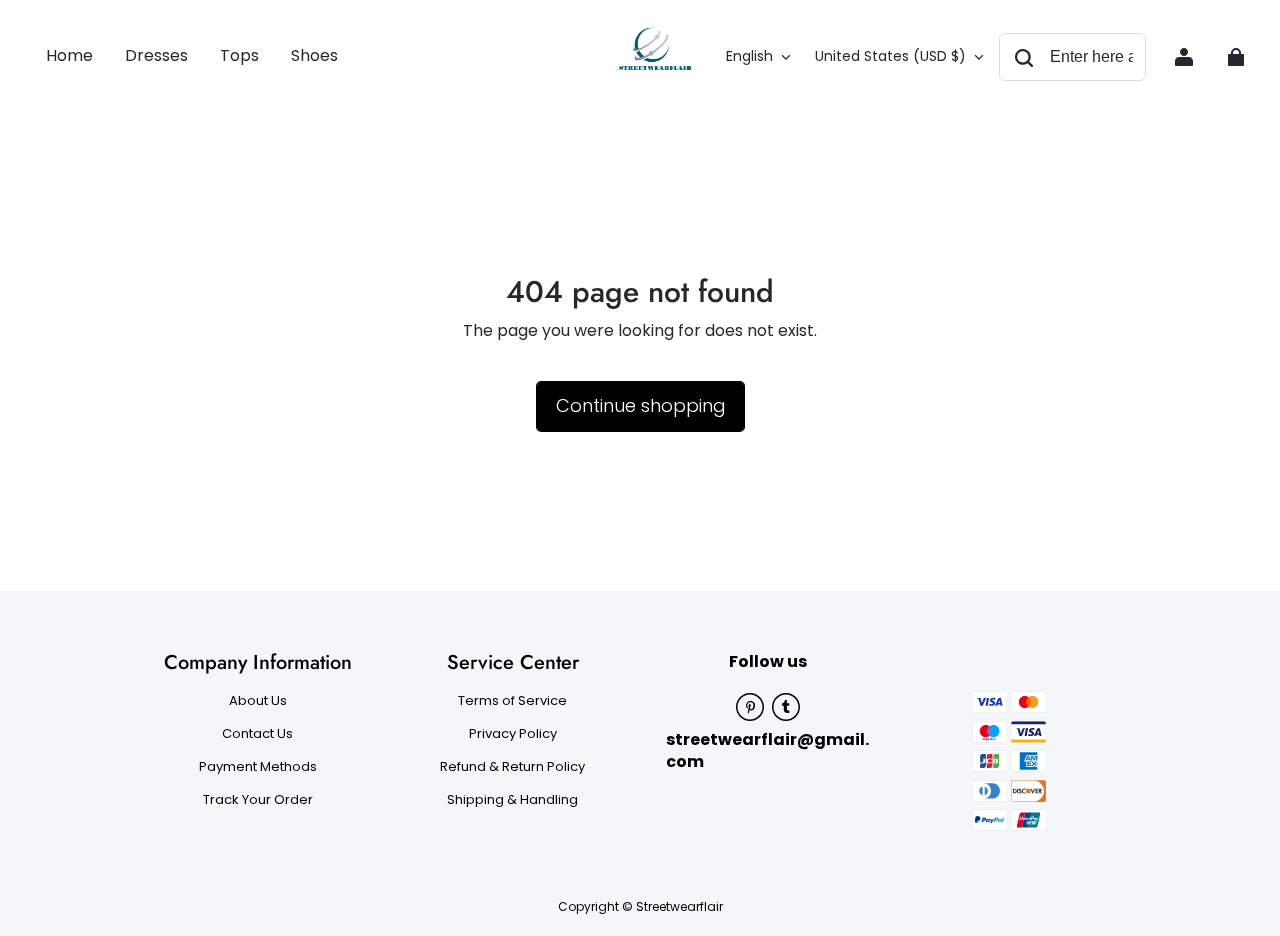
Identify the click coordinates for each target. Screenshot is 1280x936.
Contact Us (257, 734)
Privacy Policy (513, 734)
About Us (258, 701)
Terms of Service (512, 701)
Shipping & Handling (512, 800)
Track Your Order (258, 800)
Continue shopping (640, 405)
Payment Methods (258, 767)
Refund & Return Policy (512, 767)
